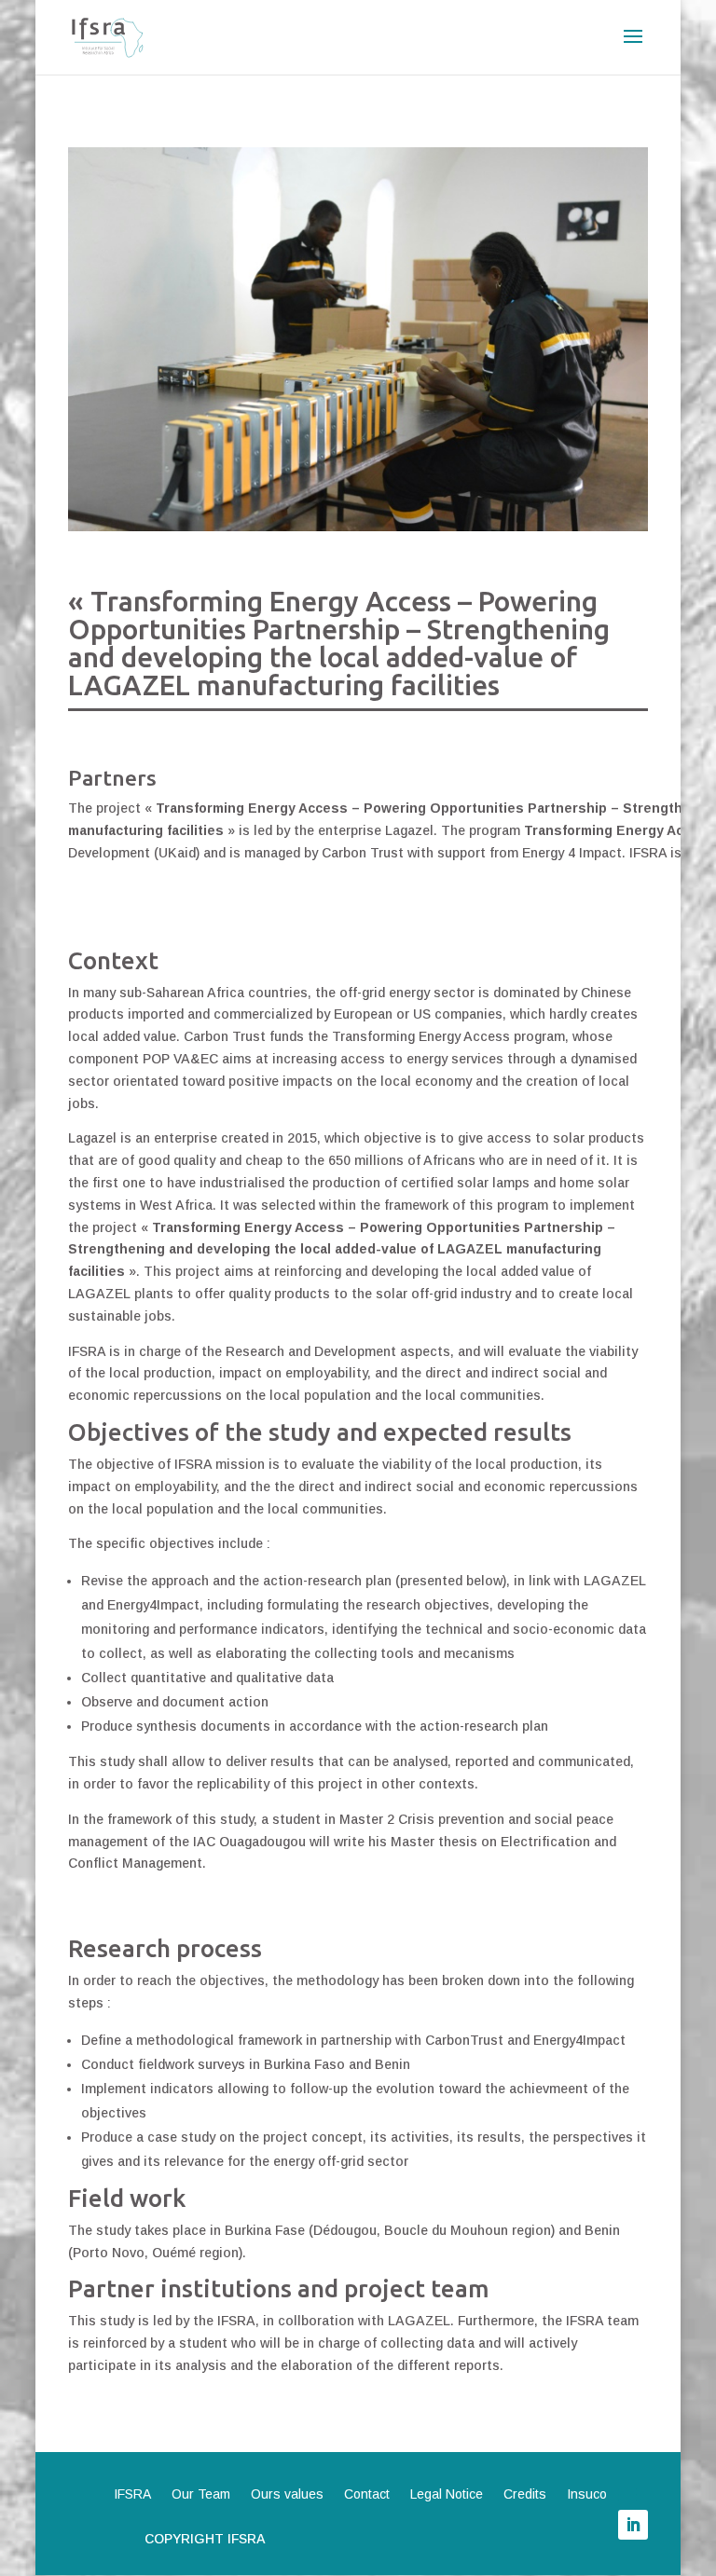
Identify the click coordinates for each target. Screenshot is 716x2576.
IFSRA (132, 2494)
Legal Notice (447, 2494)
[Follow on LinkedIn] (633, 2525)
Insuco (587, 2494)
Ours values (287, 2494)
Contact (367, 2494)
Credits (525, 2494)
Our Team (201, 2494)
